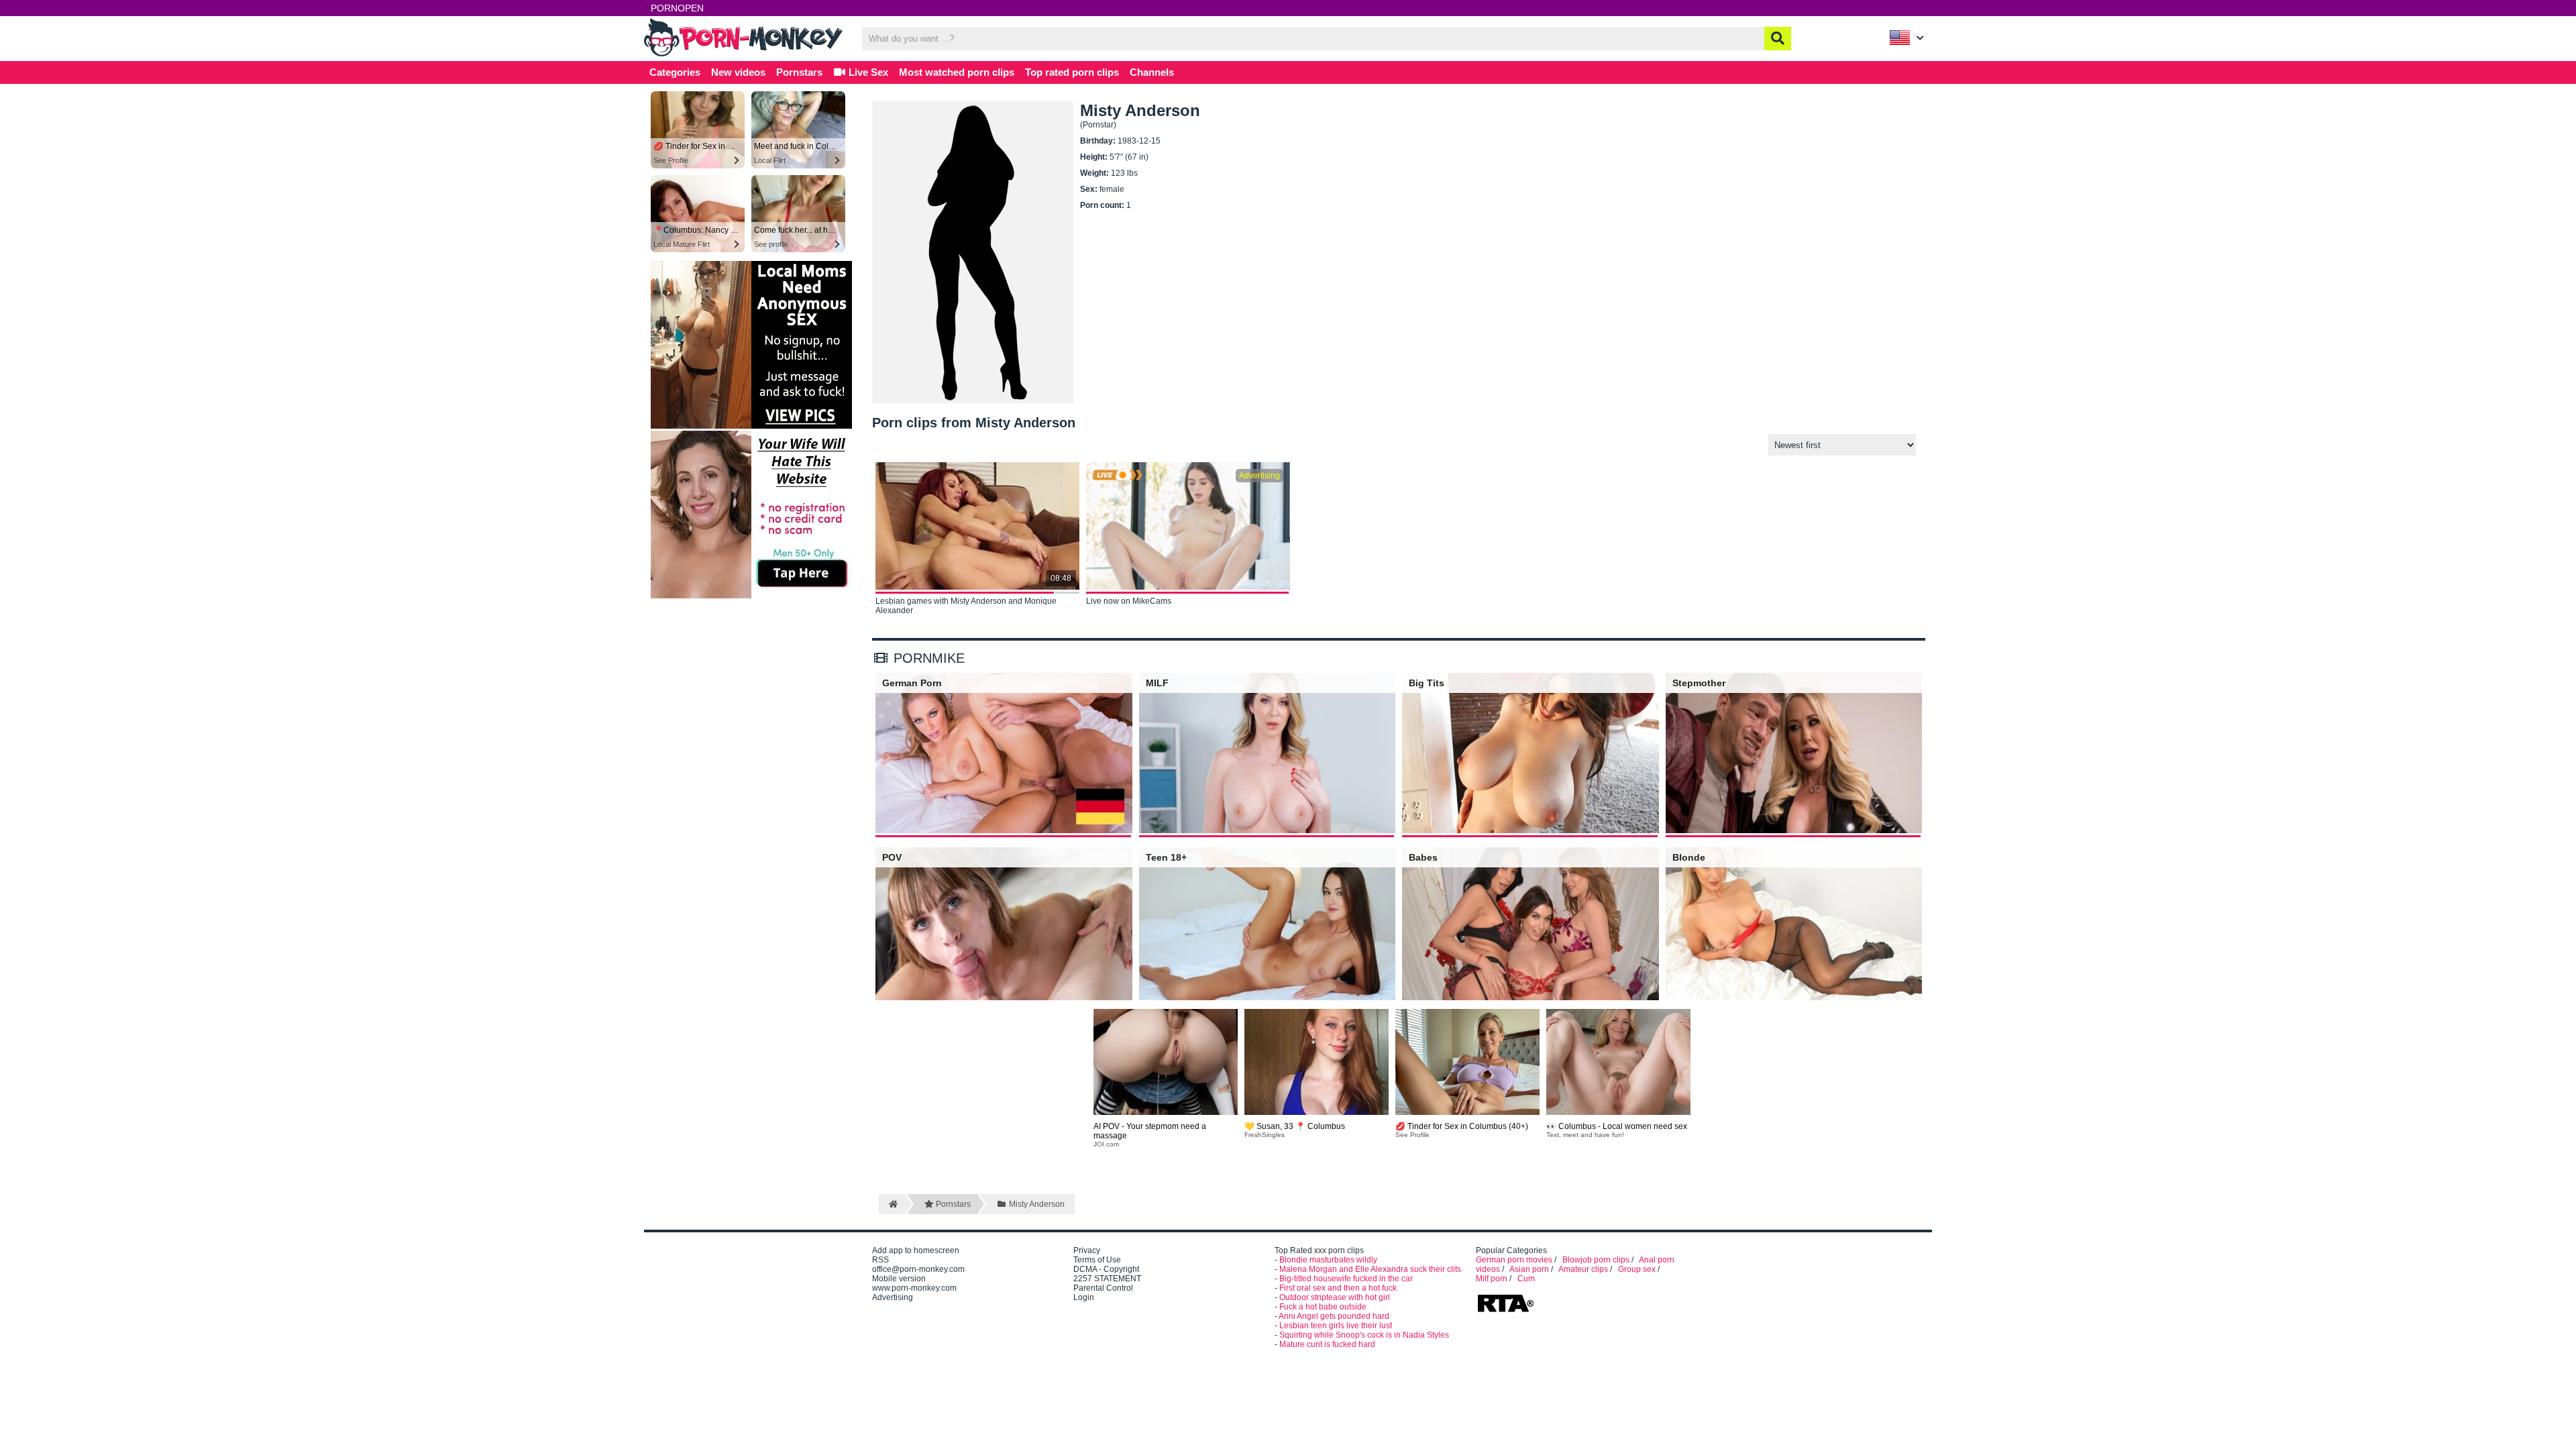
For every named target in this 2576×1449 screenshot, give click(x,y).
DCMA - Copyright (1106, 1269)
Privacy (1087, 1250)
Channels (1152, 72)
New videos (738, 72)
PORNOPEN (677, 8)
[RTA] (1505, 1311)
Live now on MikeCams (1129, 601)
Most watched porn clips (957, 72)
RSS (880, 1260)
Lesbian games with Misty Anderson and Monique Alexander (966, 606)
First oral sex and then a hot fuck (1338, 1288)
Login (1084, 1297)
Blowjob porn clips (1596, 1260)
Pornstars (799, 72)
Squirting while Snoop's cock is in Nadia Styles (1364, 1335)
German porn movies (1514, 1260)
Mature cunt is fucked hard (1327, 1344)
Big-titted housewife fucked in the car (1346, 1279)
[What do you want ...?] (1778, 39)
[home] (892, 1204)
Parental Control (1103, 1288)
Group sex (1637, 1269)
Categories (675, 72)
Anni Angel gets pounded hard (1334, 1316)
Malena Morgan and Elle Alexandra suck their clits (1370, 1269)
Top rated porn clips (1072, 72)
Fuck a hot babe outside (1323, 1307)
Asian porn (1529, 1269)
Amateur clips (1583, 1269)
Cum (1526, 1279)
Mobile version (899, 1279)
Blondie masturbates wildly (1328, 1260)
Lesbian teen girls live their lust (1336, 1326)
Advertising (893, 1297)
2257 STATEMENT (1107, 1279)
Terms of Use (1097, 1260)
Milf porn (1492, 1279)
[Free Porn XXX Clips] (745, 55)
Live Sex (867, 72)
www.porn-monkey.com (914, 1288)
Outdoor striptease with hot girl (1335, 1297)
